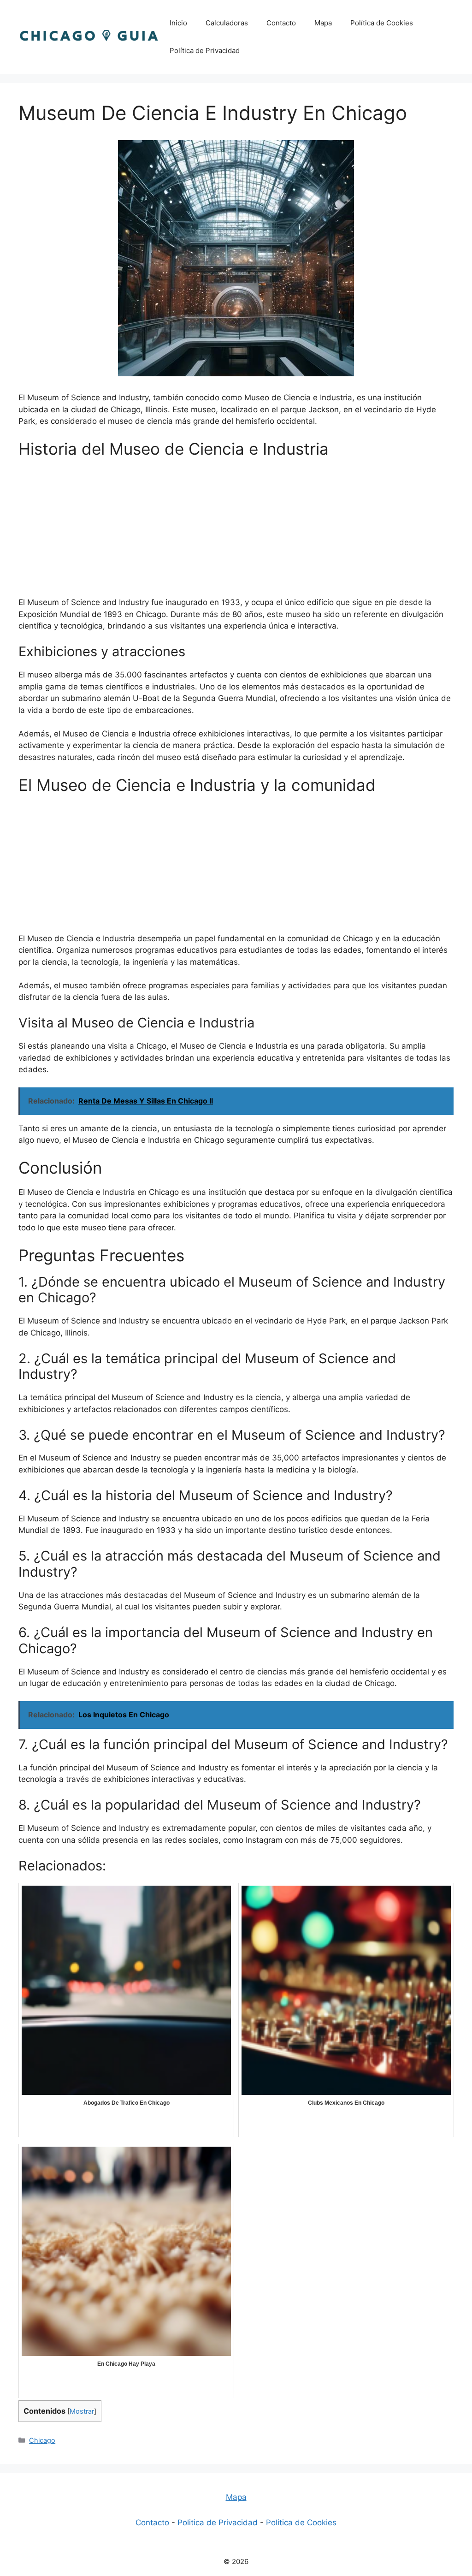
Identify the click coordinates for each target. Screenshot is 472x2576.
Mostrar (82, 2411)
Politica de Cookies (301, 2523)
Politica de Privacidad (218, 2523)
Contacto (281, 23)
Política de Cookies (382, 23)
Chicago (42, 2440)
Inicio (178, 23)
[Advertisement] (236, 532)
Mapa (323, 23)
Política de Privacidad (205, 50)
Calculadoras (227, 23)
